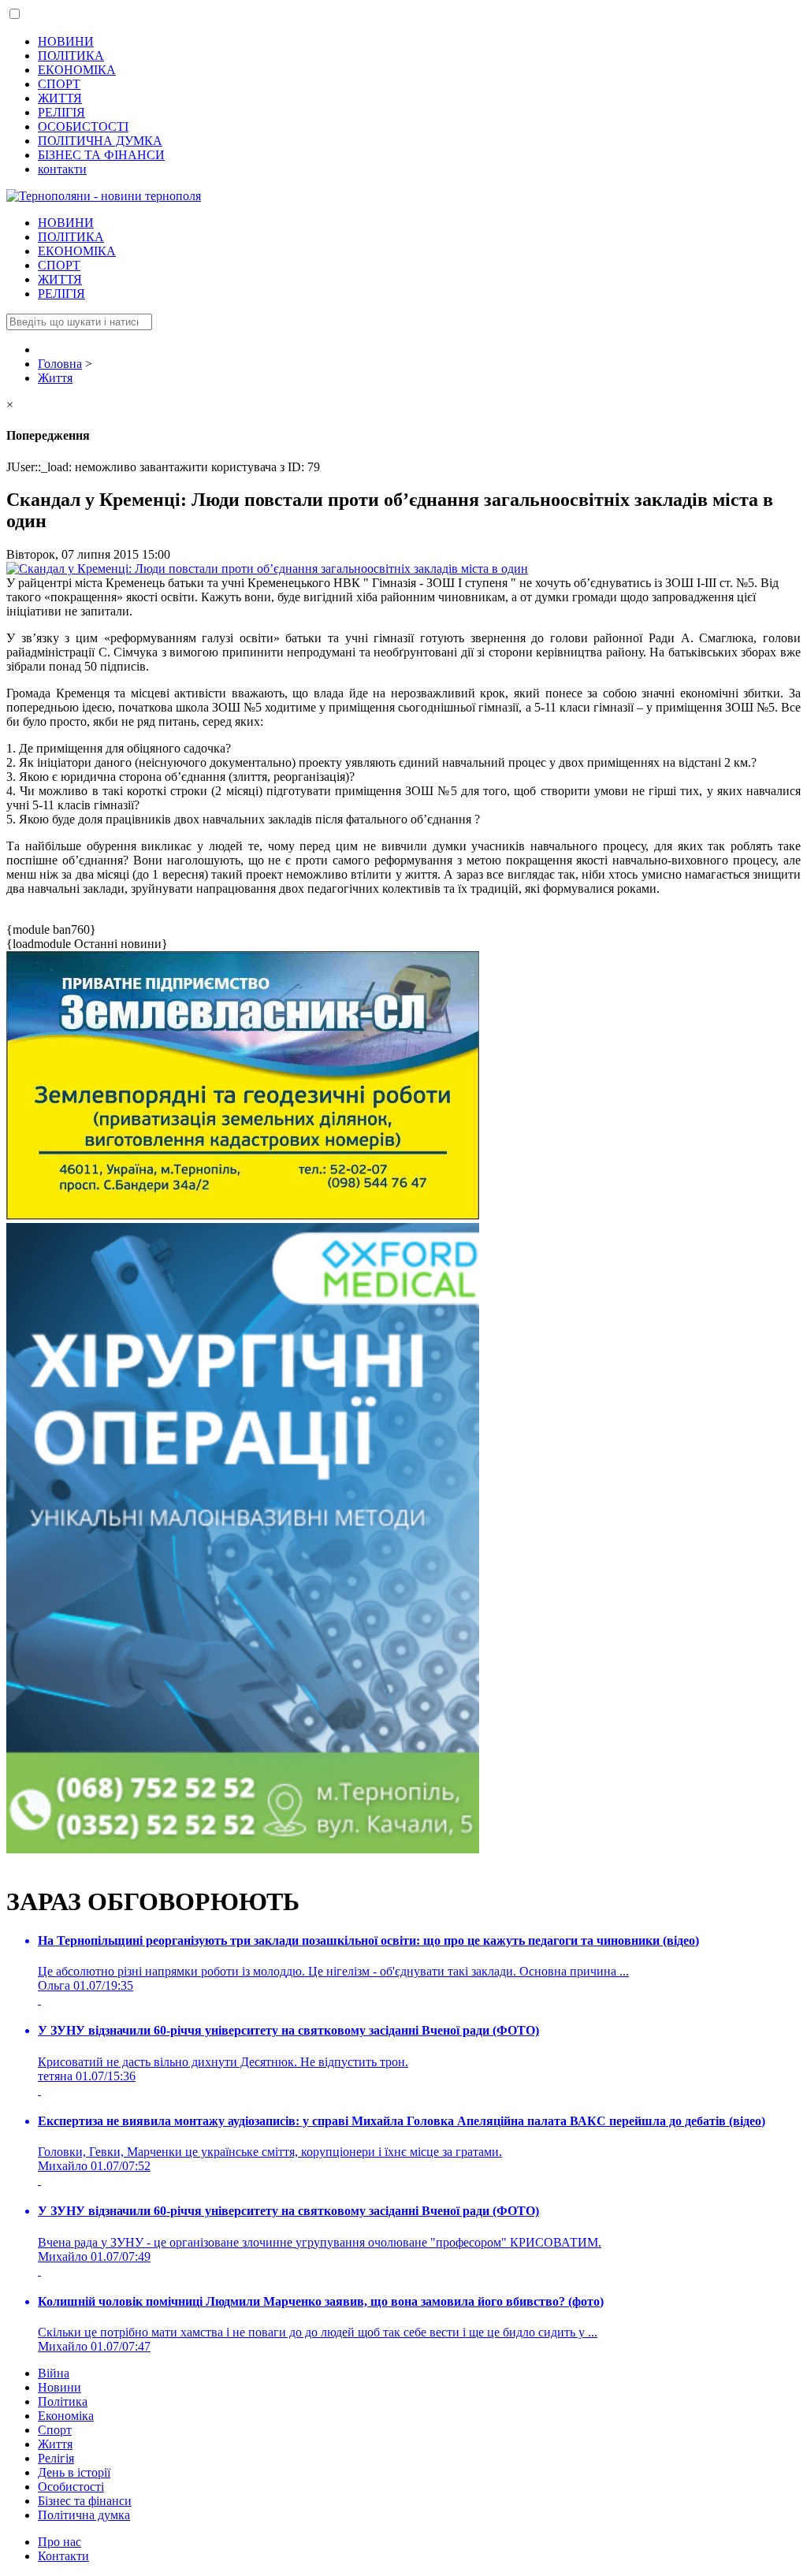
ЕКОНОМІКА (77, 70)
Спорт (55, 2430)
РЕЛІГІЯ (61, 112)
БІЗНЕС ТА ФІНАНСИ (101, 155)
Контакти (63, 2556)
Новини (60, 2387)
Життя (55, 2444)
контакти (62, 169)
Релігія (56, 2458)
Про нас (60, 2542)
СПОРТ (59, 84)
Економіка (66, 2416)
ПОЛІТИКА (71, 56)
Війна (54, 2373)
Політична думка (84, 2515)
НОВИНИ (66, 41)
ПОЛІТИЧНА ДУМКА (100, 141)
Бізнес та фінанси (85, 2501)
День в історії (74, 2472)
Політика (63, 2401)
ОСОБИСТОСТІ (83, 126)
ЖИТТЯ (60, 98)
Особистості (71, 2487)
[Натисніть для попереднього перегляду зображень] (267, 569)
